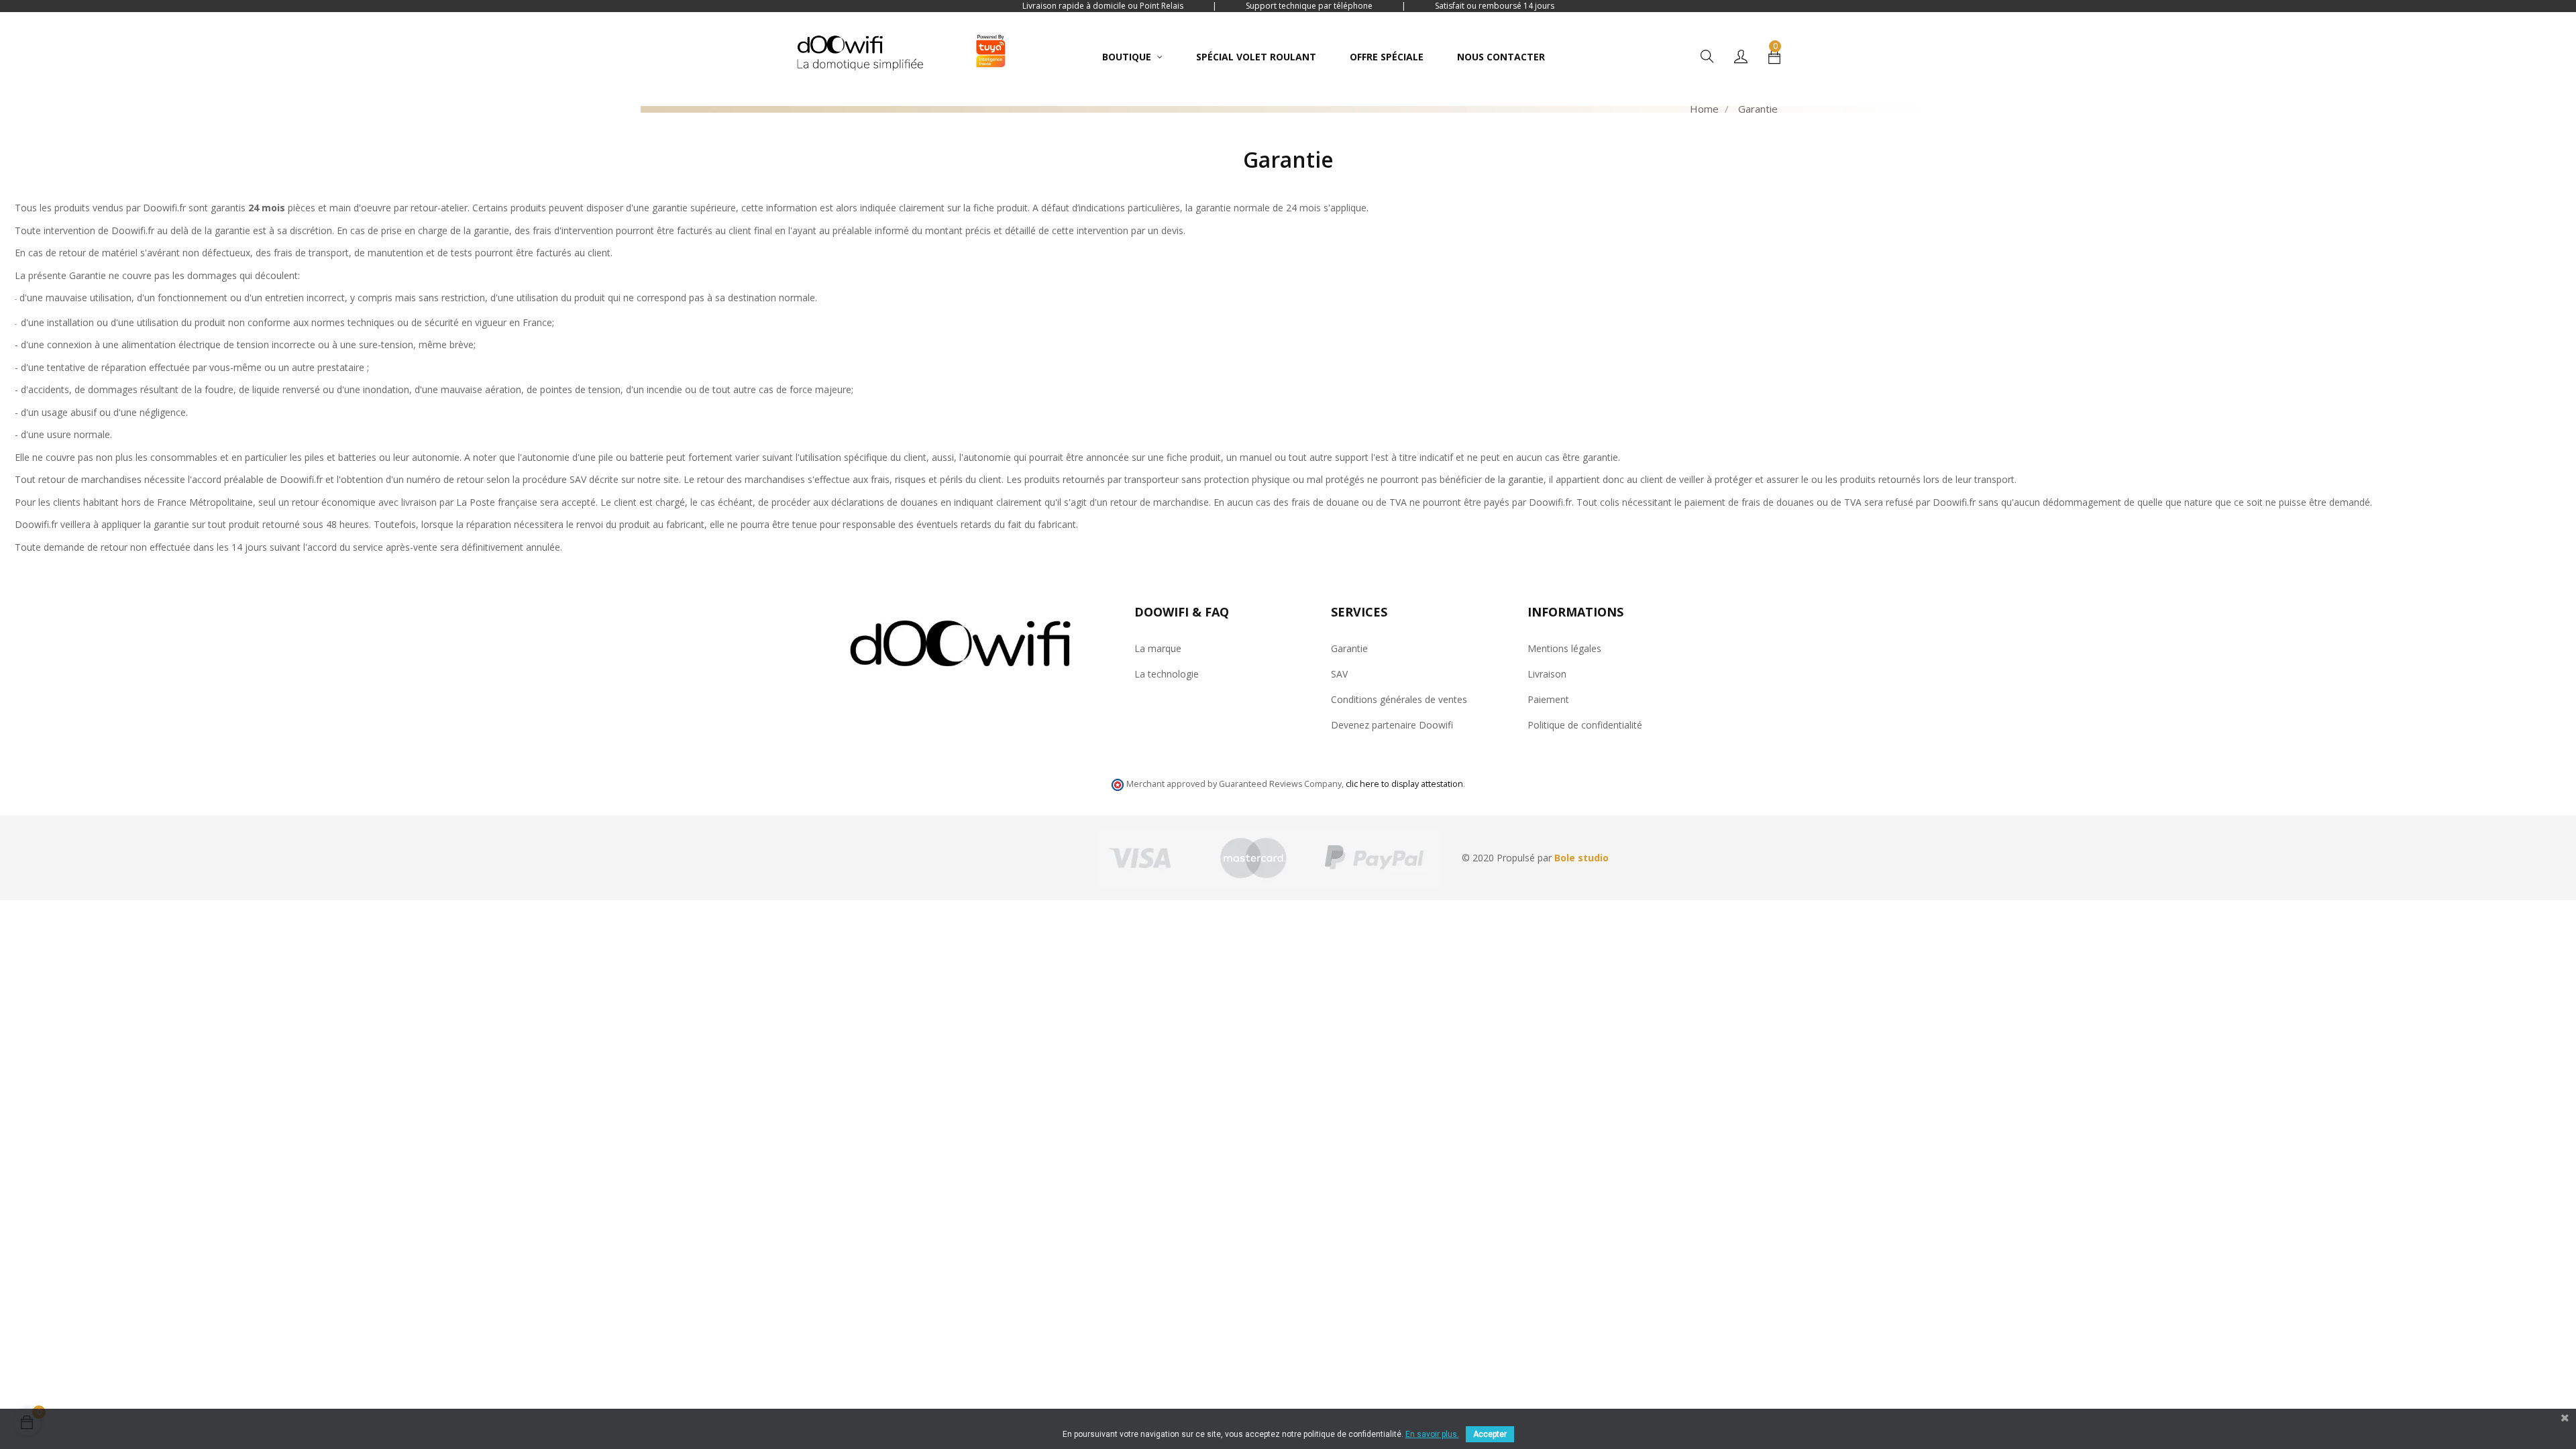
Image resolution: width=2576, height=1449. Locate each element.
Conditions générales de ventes (1399, 699)
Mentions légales (1564, 648)
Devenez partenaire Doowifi (1392, 725)
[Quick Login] (1741, 57)
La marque (1158, 648)
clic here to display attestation (1404, 784)
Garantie (1349, 648)
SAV (1339, 674)
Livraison (1547, 674)
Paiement (1548, 699)
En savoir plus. (1432, 1434)
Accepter (1490, 1434)
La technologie (1167, 674)
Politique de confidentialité (1585, 725)
